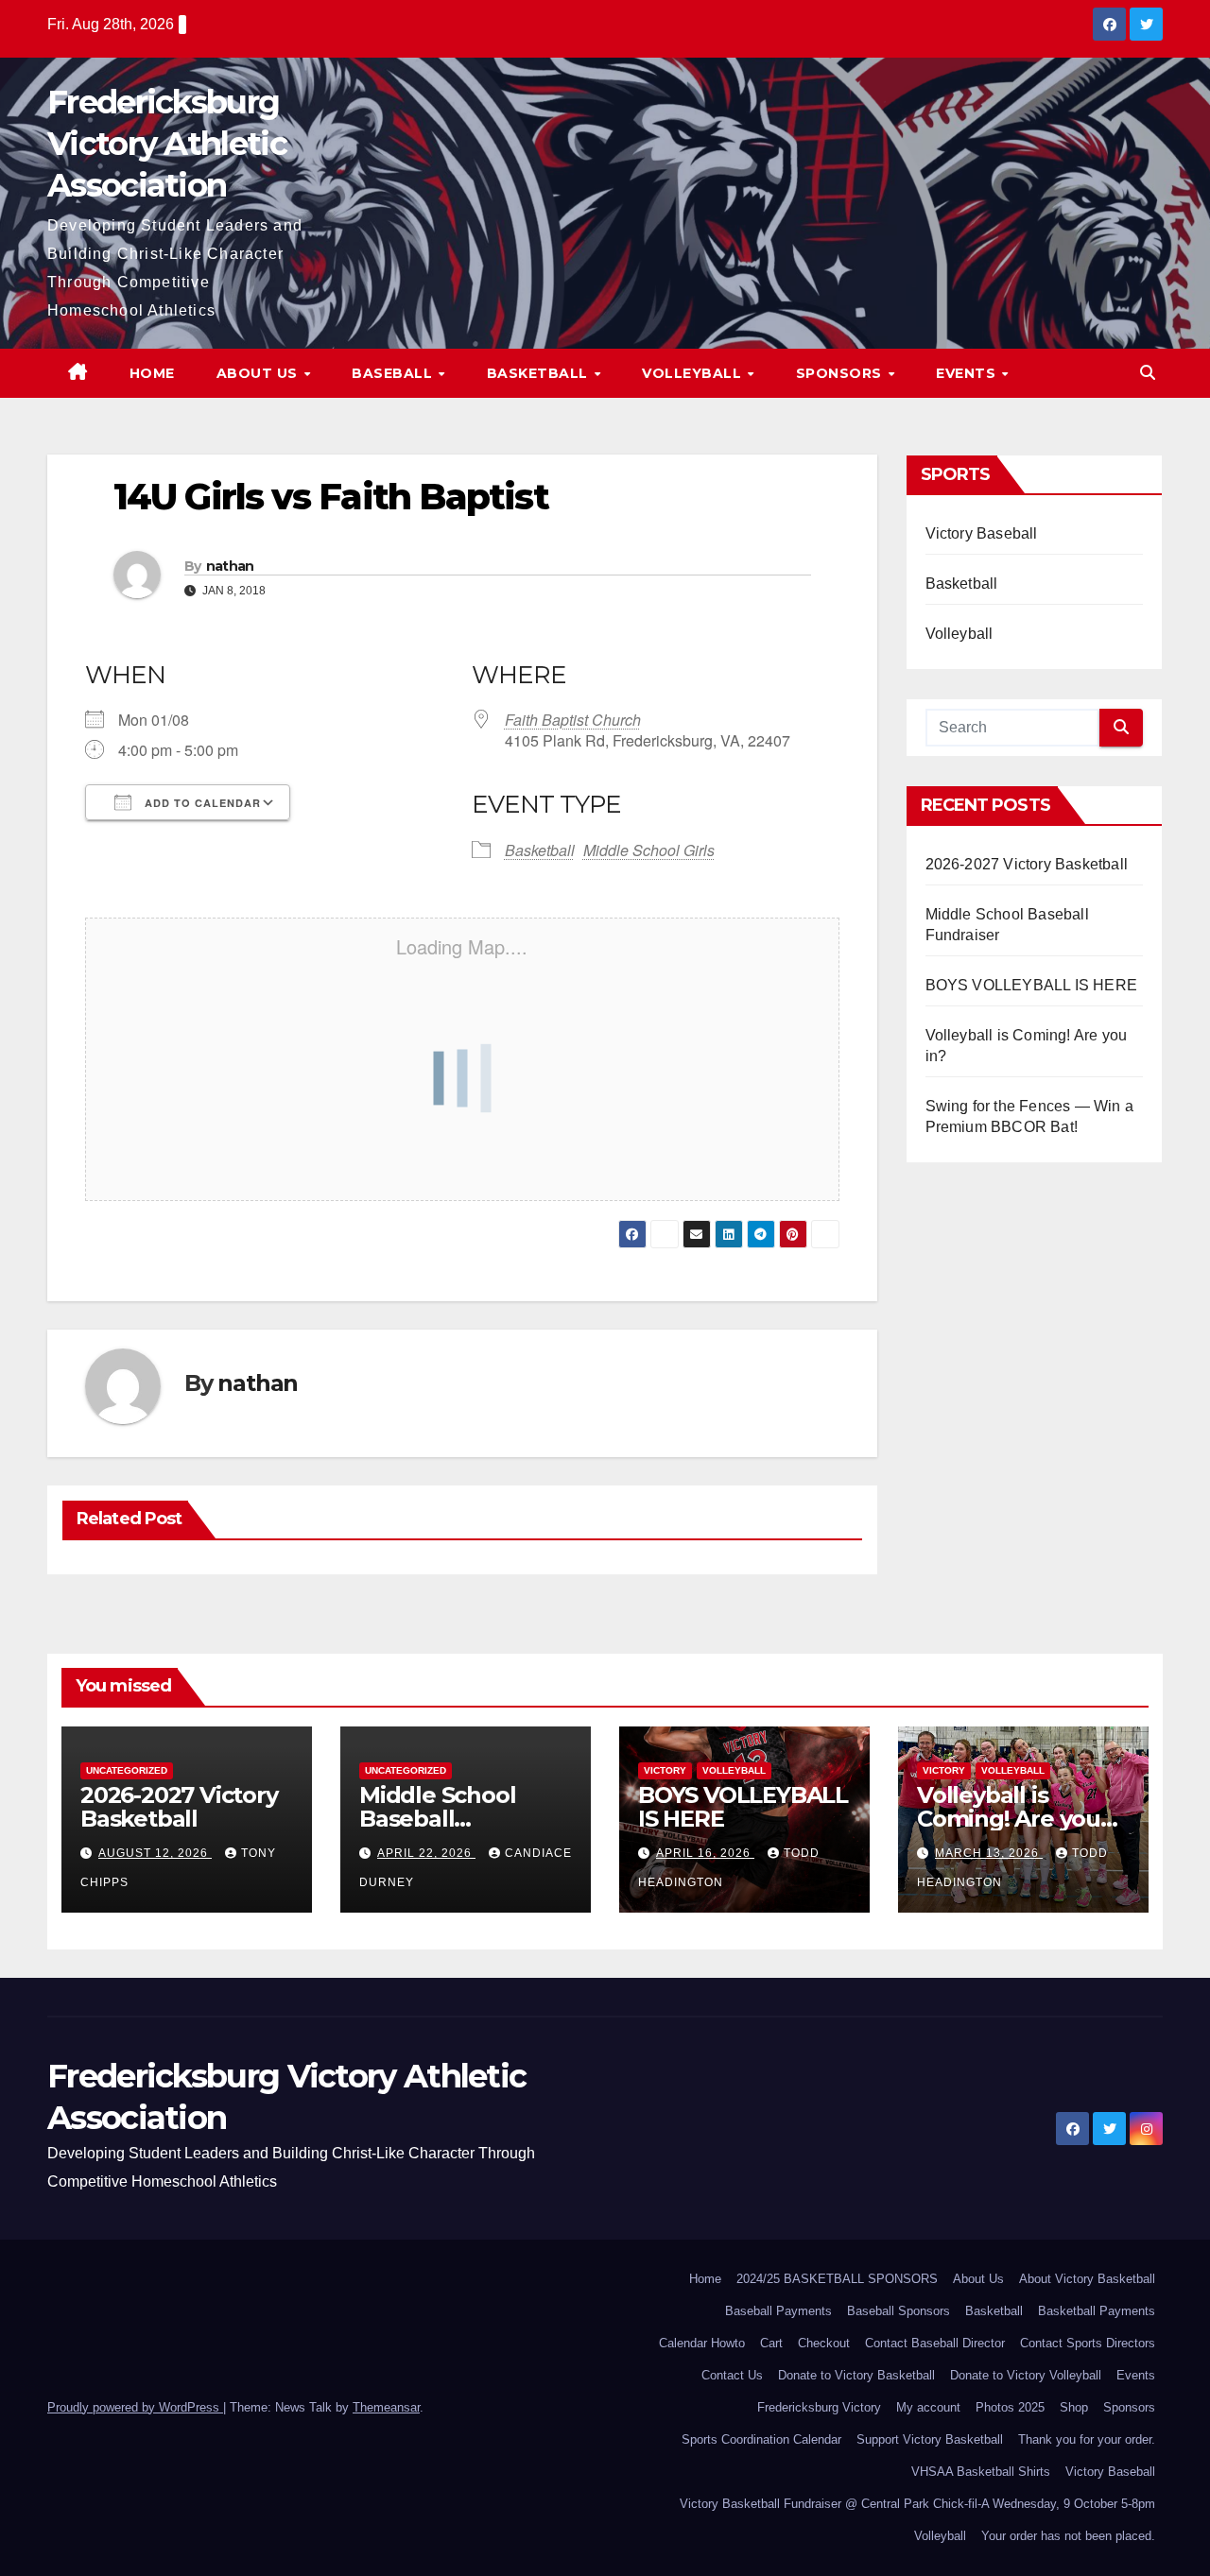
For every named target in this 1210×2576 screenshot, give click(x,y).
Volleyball (694, 373)
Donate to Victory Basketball (856, 2375)
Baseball (394, 373)
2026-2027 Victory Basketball (1027, 864)
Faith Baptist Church (573, 720)
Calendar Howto (702, 2343)
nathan (230, 566)
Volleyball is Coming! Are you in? (1009, 1819)
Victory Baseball (982, 533)
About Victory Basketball (1087, 2279)
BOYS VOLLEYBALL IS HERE (1032, 985)
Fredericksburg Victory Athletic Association (167, 144)
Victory (665, 1770)
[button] (1148, 373)
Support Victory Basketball (930, 2439)
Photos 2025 (1010, 2407)
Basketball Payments (1097, 2311)
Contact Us (732, 2375)
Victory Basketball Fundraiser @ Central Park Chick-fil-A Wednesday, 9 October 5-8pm (917, 2504)
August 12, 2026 (155, 1853)
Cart (771, 2343)
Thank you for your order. (1087, 2439)
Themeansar (386, 2407)
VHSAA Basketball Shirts (981, 2472)
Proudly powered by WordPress (135, 2407)
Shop (1074, 2407)
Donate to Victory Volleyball (1026, 2375)
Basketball (540, 373)
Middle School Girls (649, 850)
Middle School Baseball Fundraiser (437, 1819)
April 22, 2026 (426, 1853)
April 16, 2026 (705, 1853)
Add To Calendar (201, 803)
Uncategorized (127, 1770)
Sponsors (841, 373)
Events (968, 373)
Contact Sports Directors (1088, 2343)
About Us (259, 373)
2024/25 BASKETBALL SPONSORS (837, 2279)
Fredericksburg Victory (819, 2407)
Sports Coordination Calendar (761, 2439)
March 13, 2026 (989, 1853)
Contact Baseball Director (935, 2343)
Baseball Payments (778, 2311)
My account (928, 2407)
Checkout (824, 2343)
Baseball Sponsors (899, 2311)
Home (152, 373)
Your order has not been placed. (1068, 2536)
